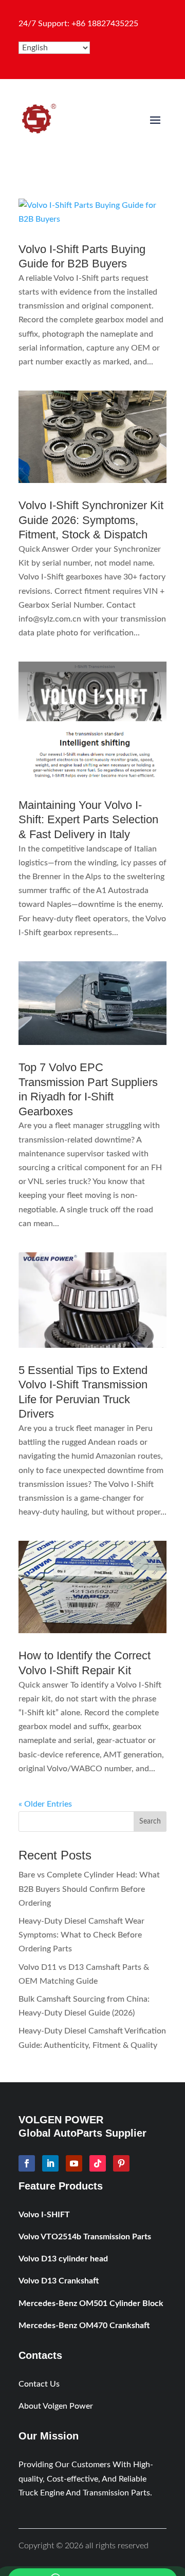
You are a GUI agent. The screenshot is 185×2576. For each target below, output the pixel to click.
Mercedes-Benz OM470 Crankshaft (84, 2326)
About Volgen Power (56, 2406)
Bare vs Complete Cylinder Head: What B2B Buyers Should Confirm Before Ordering (89, 1889)
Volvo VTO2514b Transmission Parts (85, 2237)
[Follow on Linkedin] (50, 2163)
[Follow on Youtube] (74, 2163)
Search (150, 1822)
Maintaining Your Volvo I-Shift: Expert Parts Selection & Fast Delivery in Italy (88, 820)
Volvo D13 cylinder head (63, 2259)
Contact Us (39, 2384)
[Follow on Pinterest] (121, 2163)
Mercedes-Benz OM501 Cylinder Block (91, 2303)
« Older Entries (45, 1804)
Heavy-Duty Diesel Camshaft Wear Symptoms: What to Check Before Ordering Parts (81, 1935)
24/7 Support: (78, 24)
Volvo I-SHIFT (44, 2215)
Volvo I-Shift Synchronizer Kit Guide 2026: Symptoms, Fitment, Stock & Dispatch (91, 520)
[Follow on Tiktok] (98, 2163)
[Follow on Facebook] (27, 2163)
